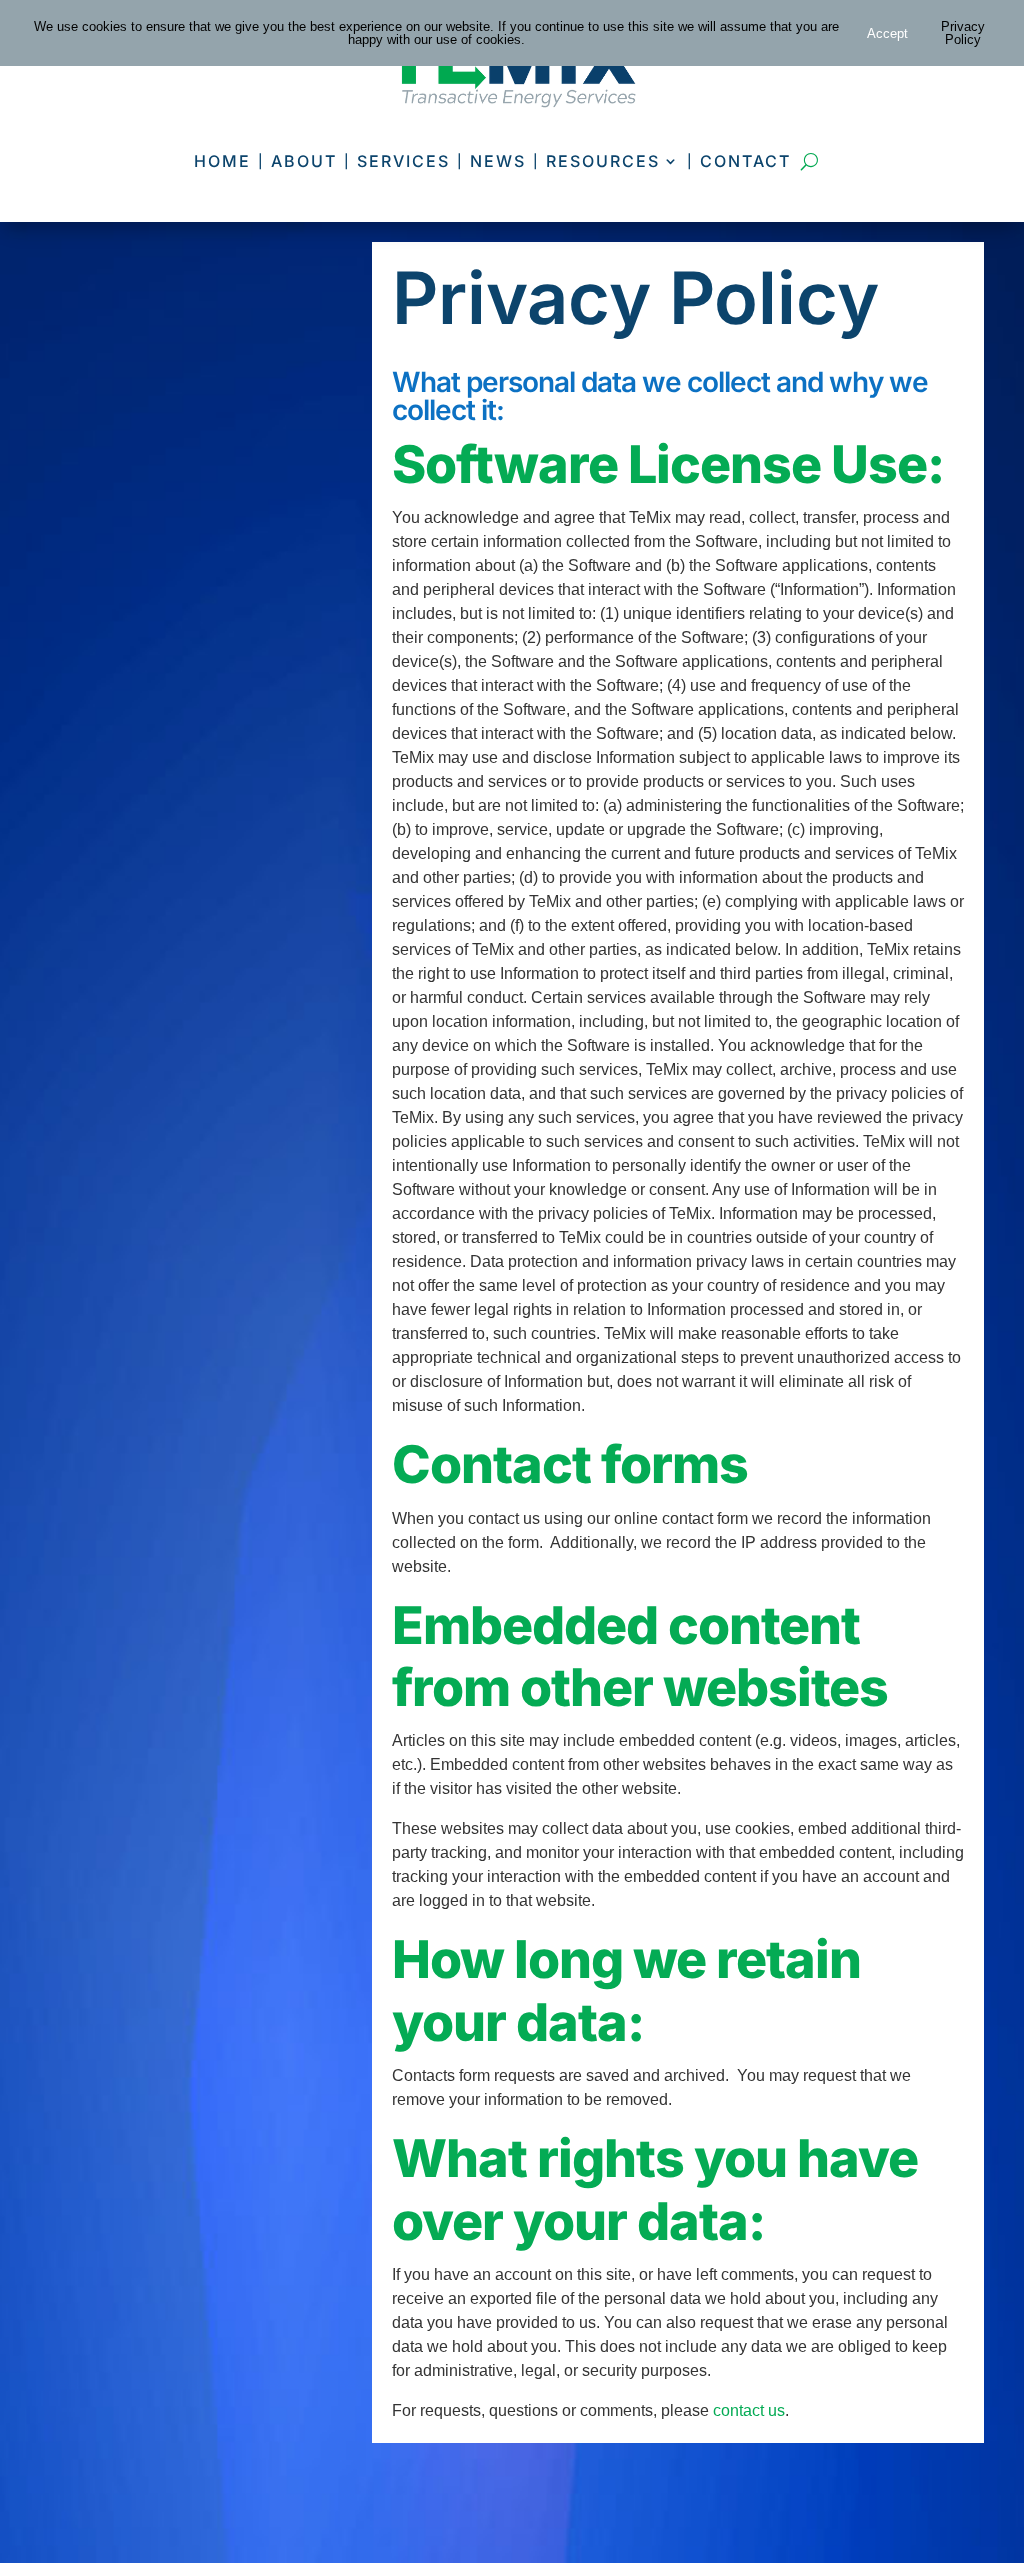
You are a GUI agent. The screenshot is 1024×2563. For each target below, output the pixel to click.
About (304, 161)
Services (403, 161)
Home (222, 161)
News (498, 161)
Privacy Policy (963, 33)
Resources (603, 161)
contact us (749, 2410)
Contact (745, 161)
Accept (887, 33)
